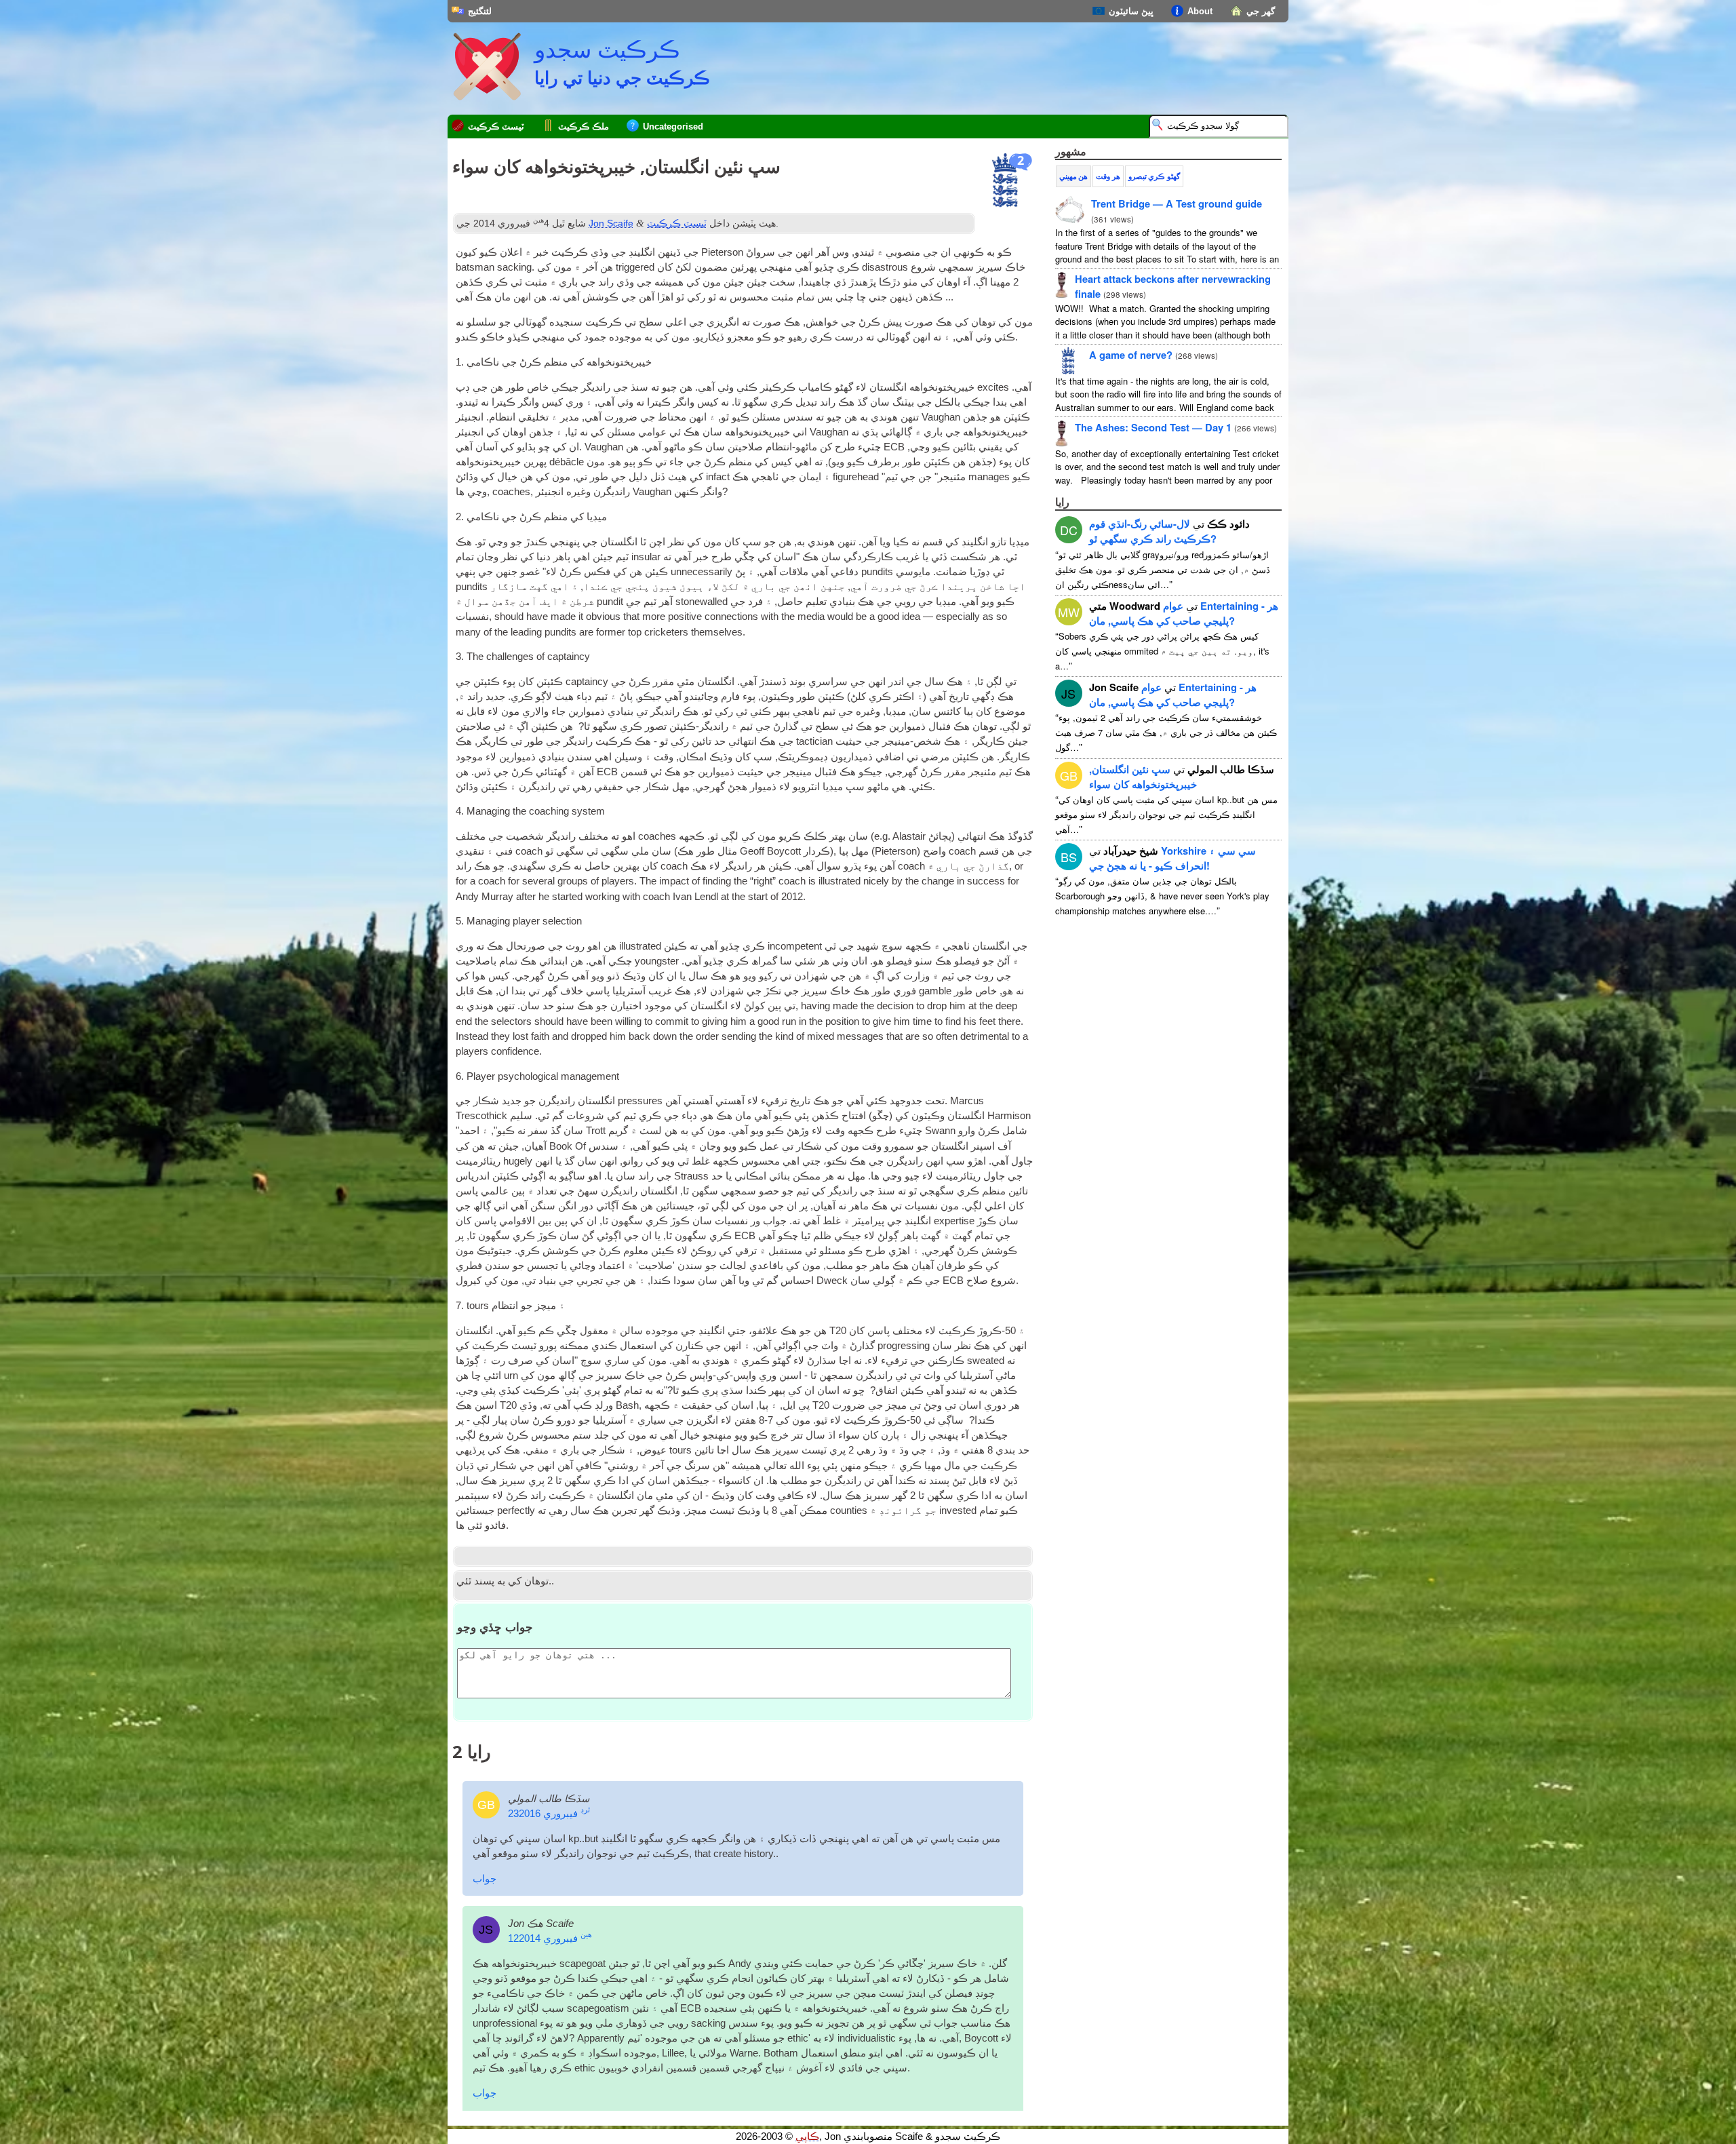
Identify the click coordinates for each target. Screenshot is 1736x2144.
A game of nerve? (1131, 355)
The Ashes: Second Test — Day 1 (1153, 427)
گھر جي (1261, 11)
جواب (485, 1879)
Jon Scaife (611, 223)
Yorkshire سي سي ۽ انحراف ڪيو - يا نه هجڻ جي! (1172, 858)
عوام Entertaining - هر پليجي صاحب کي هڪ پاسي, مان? (1184, 613)
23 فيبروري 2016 (549, 1814)
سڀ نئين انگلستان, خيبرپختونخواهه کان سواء (1143, 777)
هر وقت (1108, 176)
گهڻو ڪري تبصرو (1154, 176)
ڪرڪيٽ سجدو (607, 50)
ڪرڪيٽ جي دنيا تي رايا (622, 77)
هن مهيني (1073, 176)
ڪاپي (807, 2137)
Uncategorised (673, 126)
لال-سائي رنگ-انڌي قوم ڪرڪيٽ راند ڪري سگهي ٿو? (1153, 531)
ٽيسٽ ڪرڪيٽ (496, 126)
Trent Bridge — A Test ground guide (1177, 203)
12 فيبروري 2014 (550, 1938)
